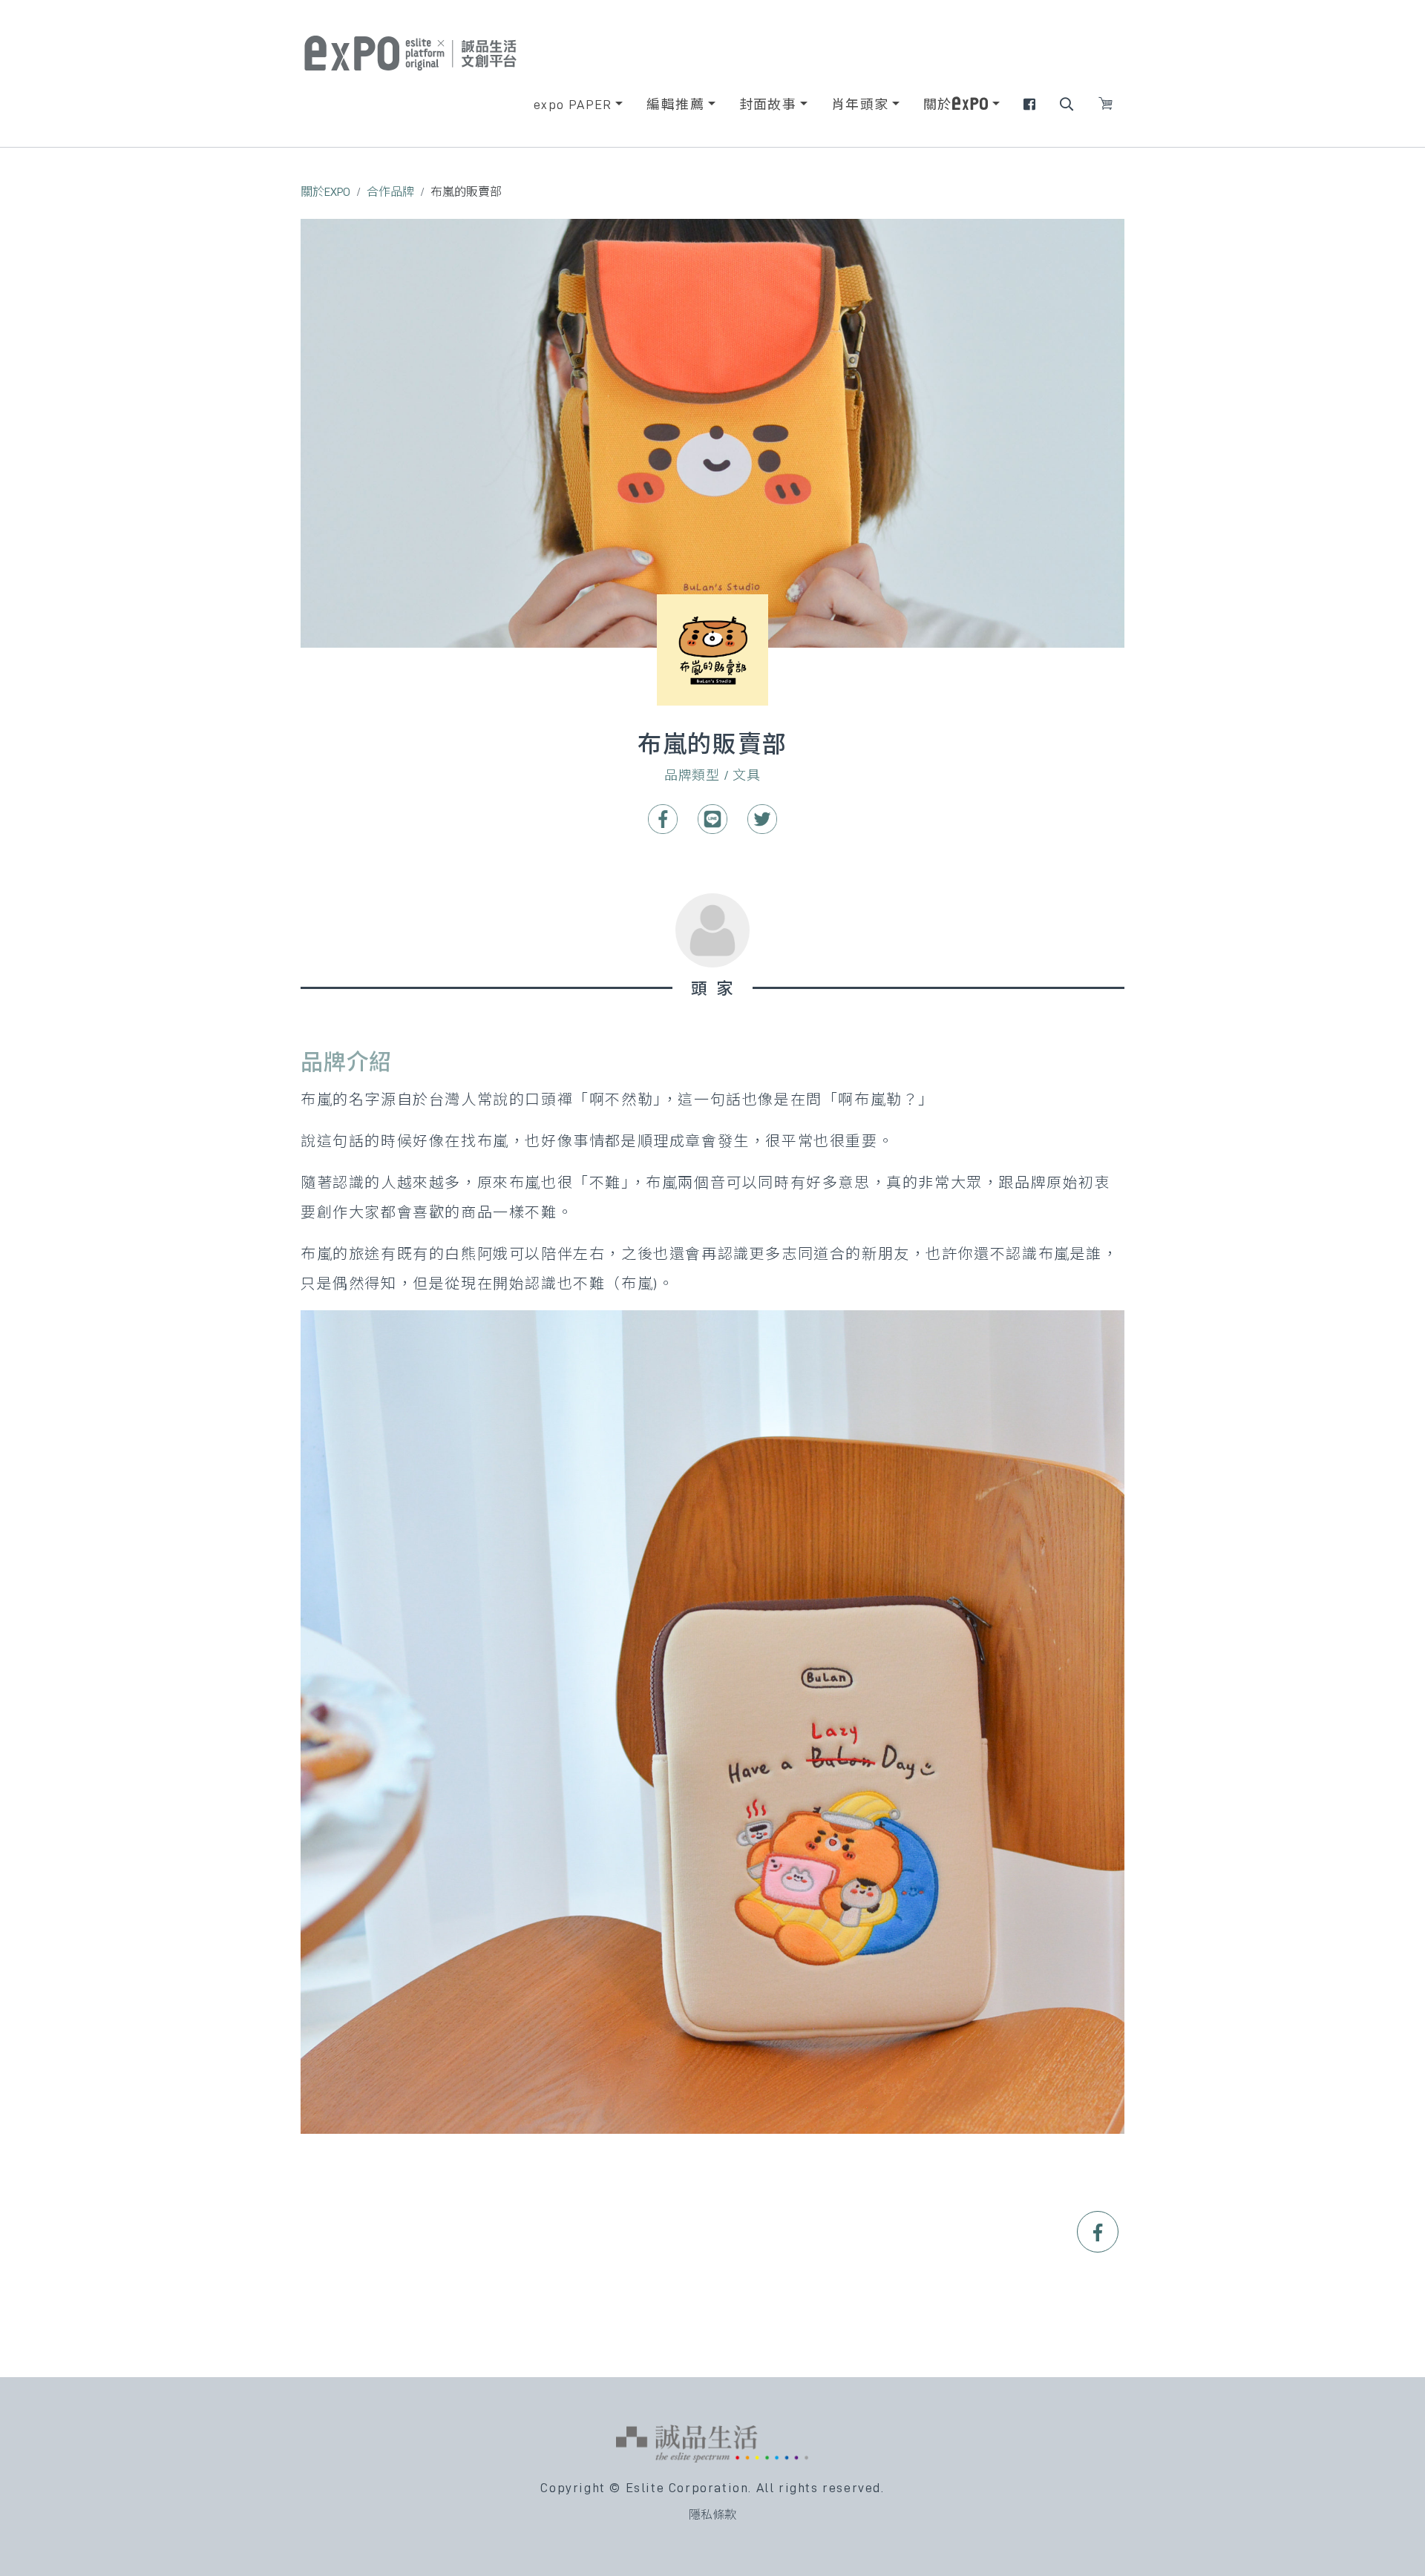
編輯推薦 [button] (675, 105)
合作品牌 (390, 192)
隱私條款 (712, 2515)
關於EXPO (325, 192)
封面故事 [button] (768, 105)
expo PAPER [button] (573, 105)
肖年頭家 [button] (860, 105)
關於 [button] (938, 105)
